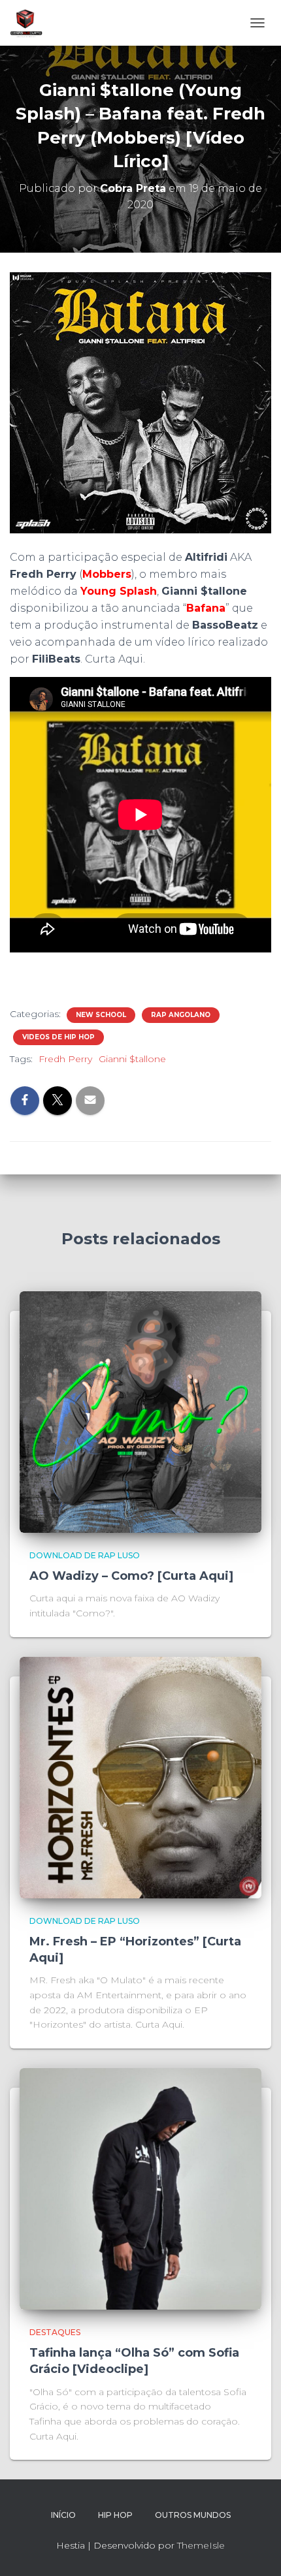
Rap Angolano (181, 1015)
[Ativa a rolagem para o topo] (255, 2550)
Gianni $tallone (132, 1059)
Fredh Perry (65, 1059)
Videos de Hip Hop (58, 1037)
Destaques (55, 2332)
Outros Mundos (193, 2515)
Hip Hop (115, 2515)
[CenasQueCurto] (31, 23)
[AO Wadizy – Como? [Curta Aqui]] (140, 1411)
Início (63, 2515)
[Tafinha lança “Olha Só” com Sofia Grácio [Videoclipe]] (140, 2188)
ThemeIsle (201, 2545)
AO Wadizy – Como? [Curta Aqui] (131, 1576)
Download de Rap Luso (85, 1555)
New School (101, 1015)
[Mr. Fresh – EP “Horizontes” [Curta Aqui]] (140, 1776)
